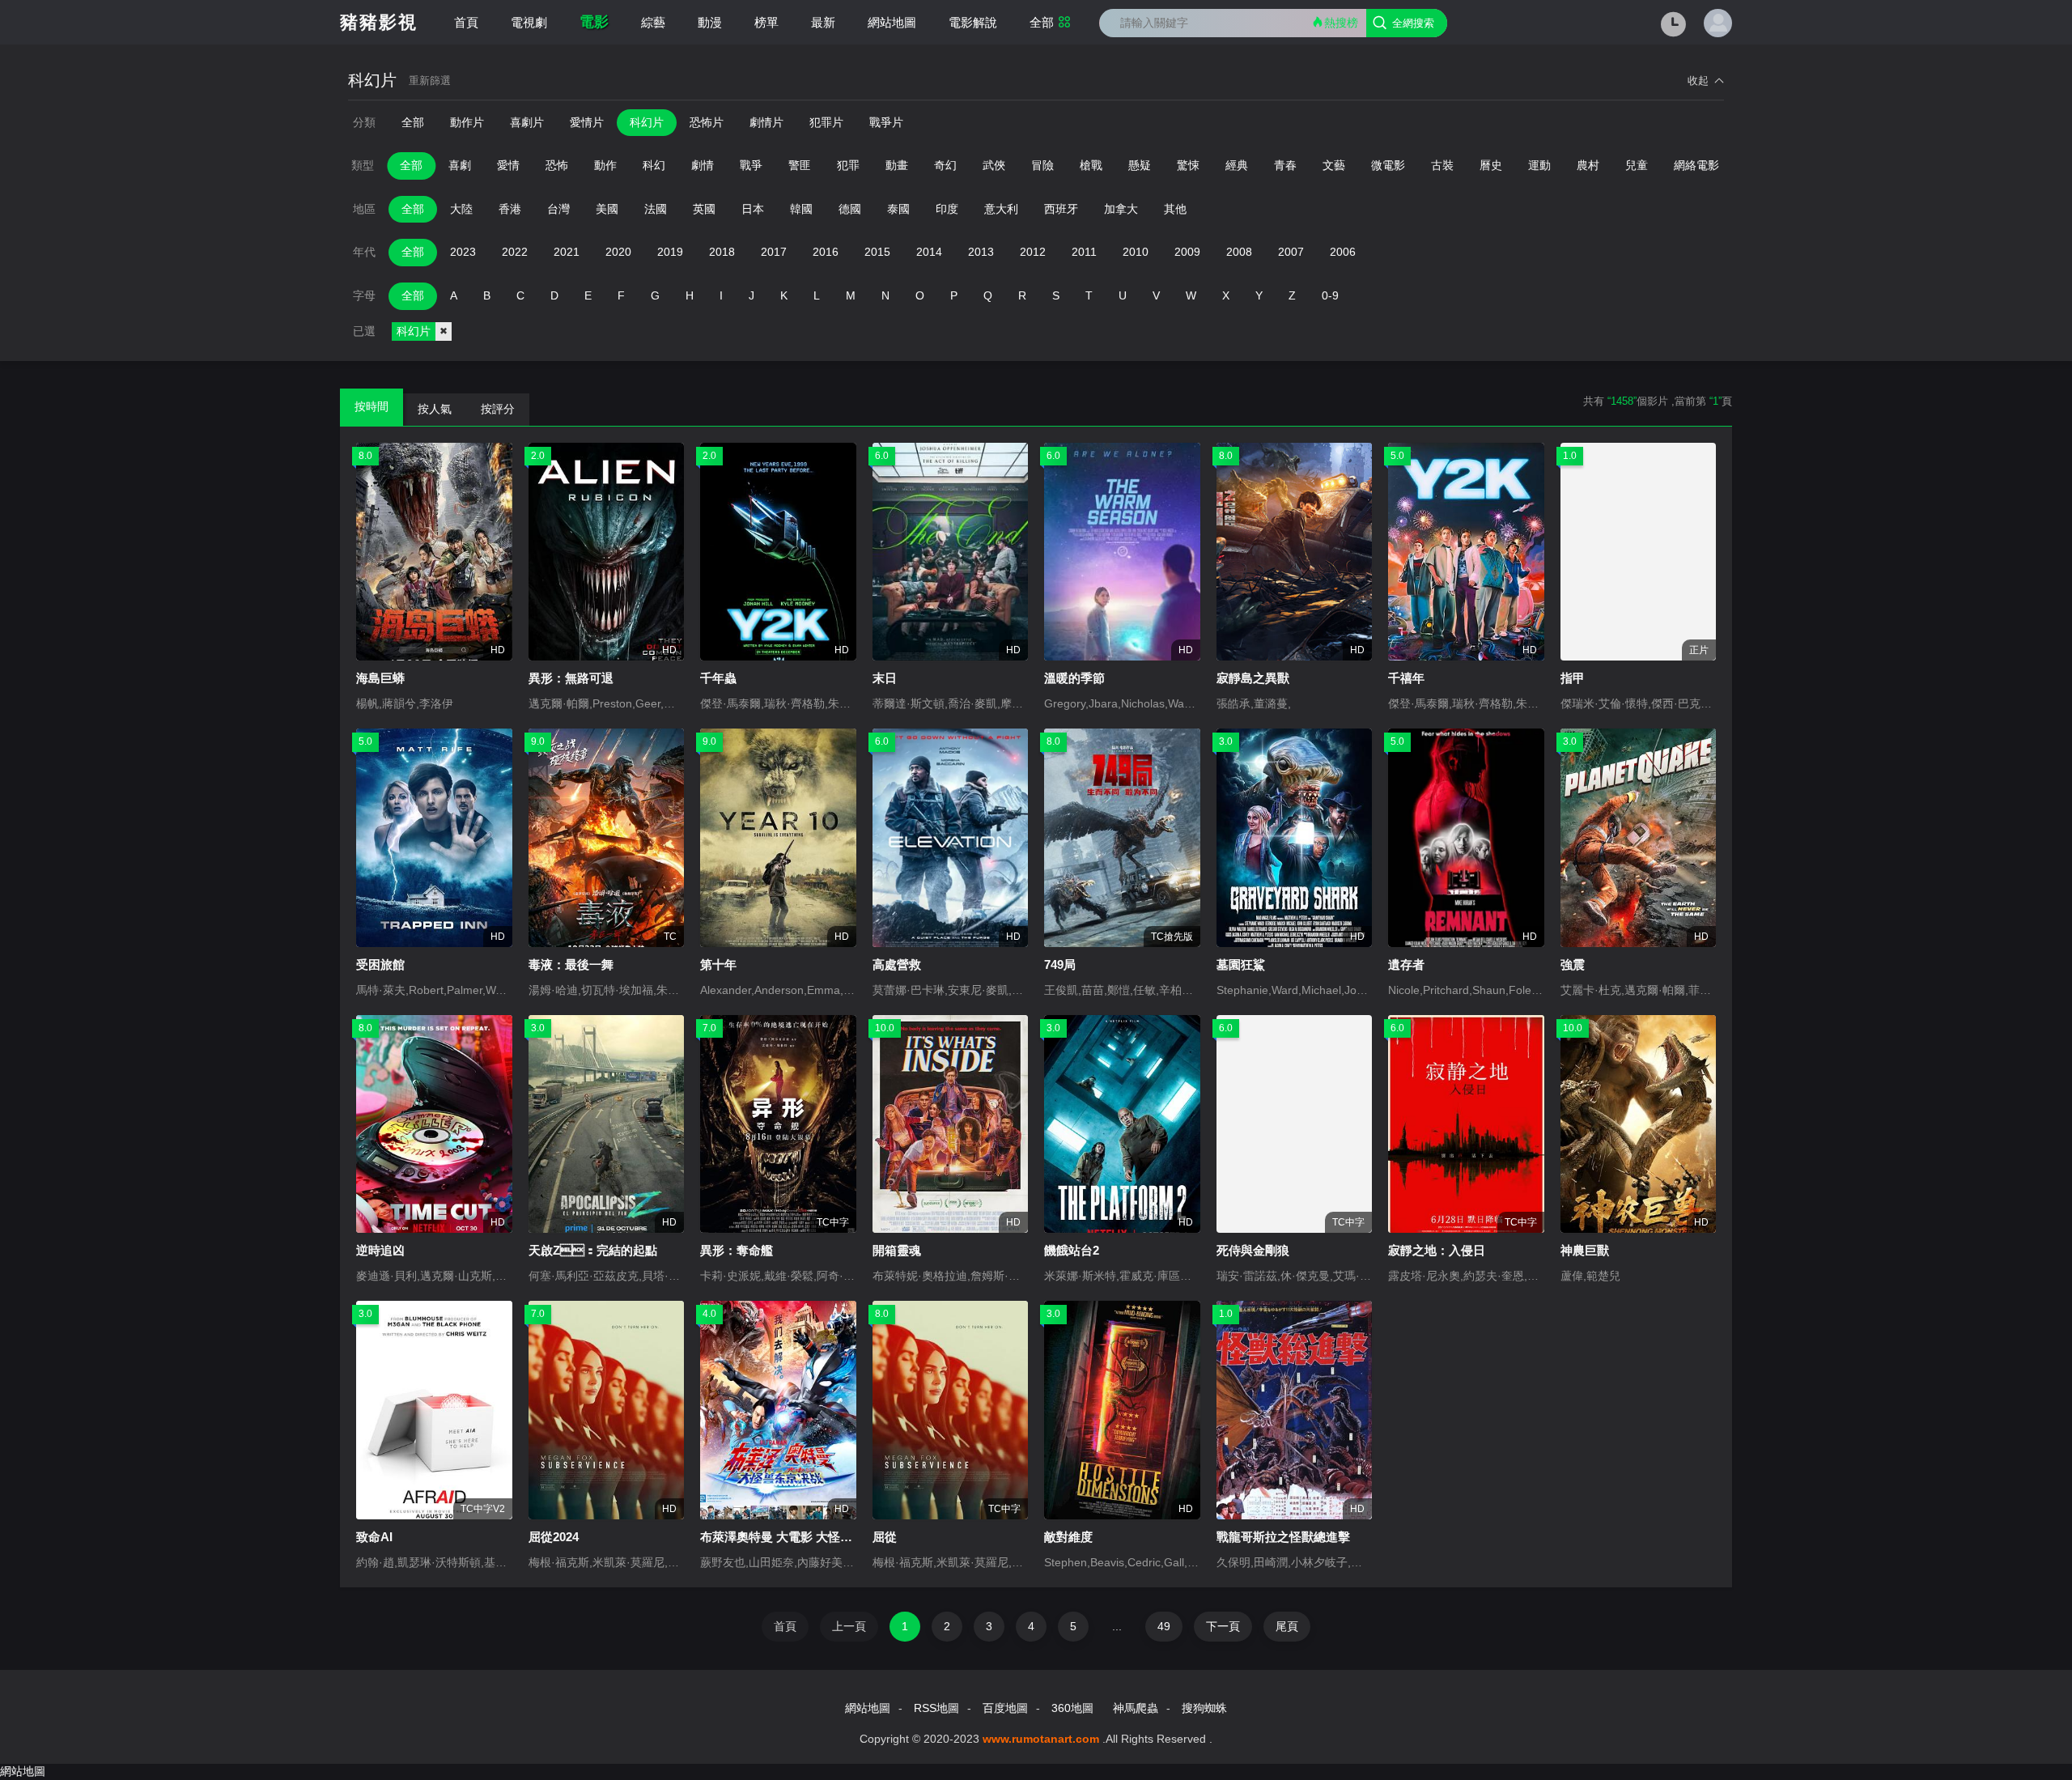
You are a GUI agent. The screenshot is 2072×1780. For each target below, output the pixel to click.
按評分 (498, 409)
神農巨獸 (1585, 1250)
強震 (1573, 964)
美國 (607, 209)
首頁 (466, 22)
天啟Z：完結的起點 (593, 1250)
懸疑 (1140, 165)
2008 (1239, 252)
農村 (1588, 165)
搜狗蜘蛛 (1204, 1708)
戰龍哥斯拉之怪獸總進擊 (1283, 1537)
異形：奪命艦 (737, 1250)
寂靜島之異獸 (1253, 678)
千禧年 (1406, 678)
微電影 (1388, 165)
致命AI (374, 1537)
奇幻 (945, 165)
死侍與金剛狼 (1253, 1250)
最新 (823, 22)
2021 (567, 252)
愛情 (508, 165)
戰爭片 (886, 122)
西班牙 (1061, 209)
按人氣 (435, 409)
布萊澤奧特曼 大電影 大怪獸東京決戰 (800, 1537)
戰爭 (751, 165)
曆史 (1491, 165)
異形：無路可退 (571, 678)
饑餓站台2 (1072, 1250)
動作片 (467, 122)
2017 (774, 252)
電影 (594, 22)
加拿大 (1121, 209)
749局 (1060, 964)
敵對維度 (1068, 1537)
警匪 (800, 165)
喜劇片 (527, 122)
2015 (877, 252)
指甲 (1573, 678)
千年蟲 (718, 678)
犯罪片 (826, 122)
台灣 (558, 209)
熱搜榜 (1341, 23)
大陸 (461, 209)
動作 (605, 165)
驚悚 (1188, 165)
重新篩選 (430, 81)
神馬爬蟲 (1136, 1708)
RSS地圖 (936, 1708)
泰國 (898, 209)
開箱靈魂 (897, 1250)
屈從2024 (554, 1537)
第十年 (718, 964)
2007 (1291, 252)
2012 (1033, 252)
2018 (722, 252)
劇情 (703, 165)
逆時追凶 (380, 1250)
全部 (1042, 22)
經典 (1237, 165)
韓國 (801, 209)
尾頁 (1287, 1626)
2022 (515, 252)
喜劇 (460, 165)
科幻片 (647, 122)
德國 (850, 209)
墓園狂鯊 (1241, 964)
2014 (929, 252)
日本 (753, 209)
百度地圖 (1005, 1708)
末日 (885, 678)
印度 (947, 209)
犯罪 (848, 165)
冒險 (1042, 165)
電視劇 (529, 22)
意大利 (1001, 209)
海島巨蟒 (380, 678)
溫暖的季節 (1074, 678)
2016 (826, 252)
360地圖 (1072, 1708)
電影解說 (973, 22)
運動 (1539, 165)
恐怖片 (707, 122)
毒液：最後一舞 (571, 964)
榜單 (766, 22)
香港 (510, 209)
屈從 (885, 1537)
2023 (463, 252)
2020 (618, 252)
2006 (1343, 252)
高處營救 (897, 964)
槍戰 (1091, 165)
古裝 (1442, 165)
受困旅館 (380, 964)
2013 (981, 252)
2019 (670, 252)
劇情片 (766, 122)
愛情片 (587, 122)
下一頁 (1223, 1626)
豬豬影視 (379, 22)
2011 (1084, 252)
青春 (1285, 165)
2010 (1136, 252)
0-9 (1330, 295)
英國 (704, 209)
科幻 (654, 165)
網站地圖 (892, 22)
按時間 (372, 406)
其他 (1175, 209)
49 (1164, 1626)
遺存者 (1406, 964)
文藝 (1334, 165)
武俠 (994, 165)
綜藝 (653, 22)
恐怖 (557, 165)
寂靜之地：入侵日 (1437, 1250)
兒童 (1637, 165)
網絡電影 (1696, 165)
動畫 (897, 165)
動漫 (710, 22)
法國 (656, 209)
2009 (1187, 252)
